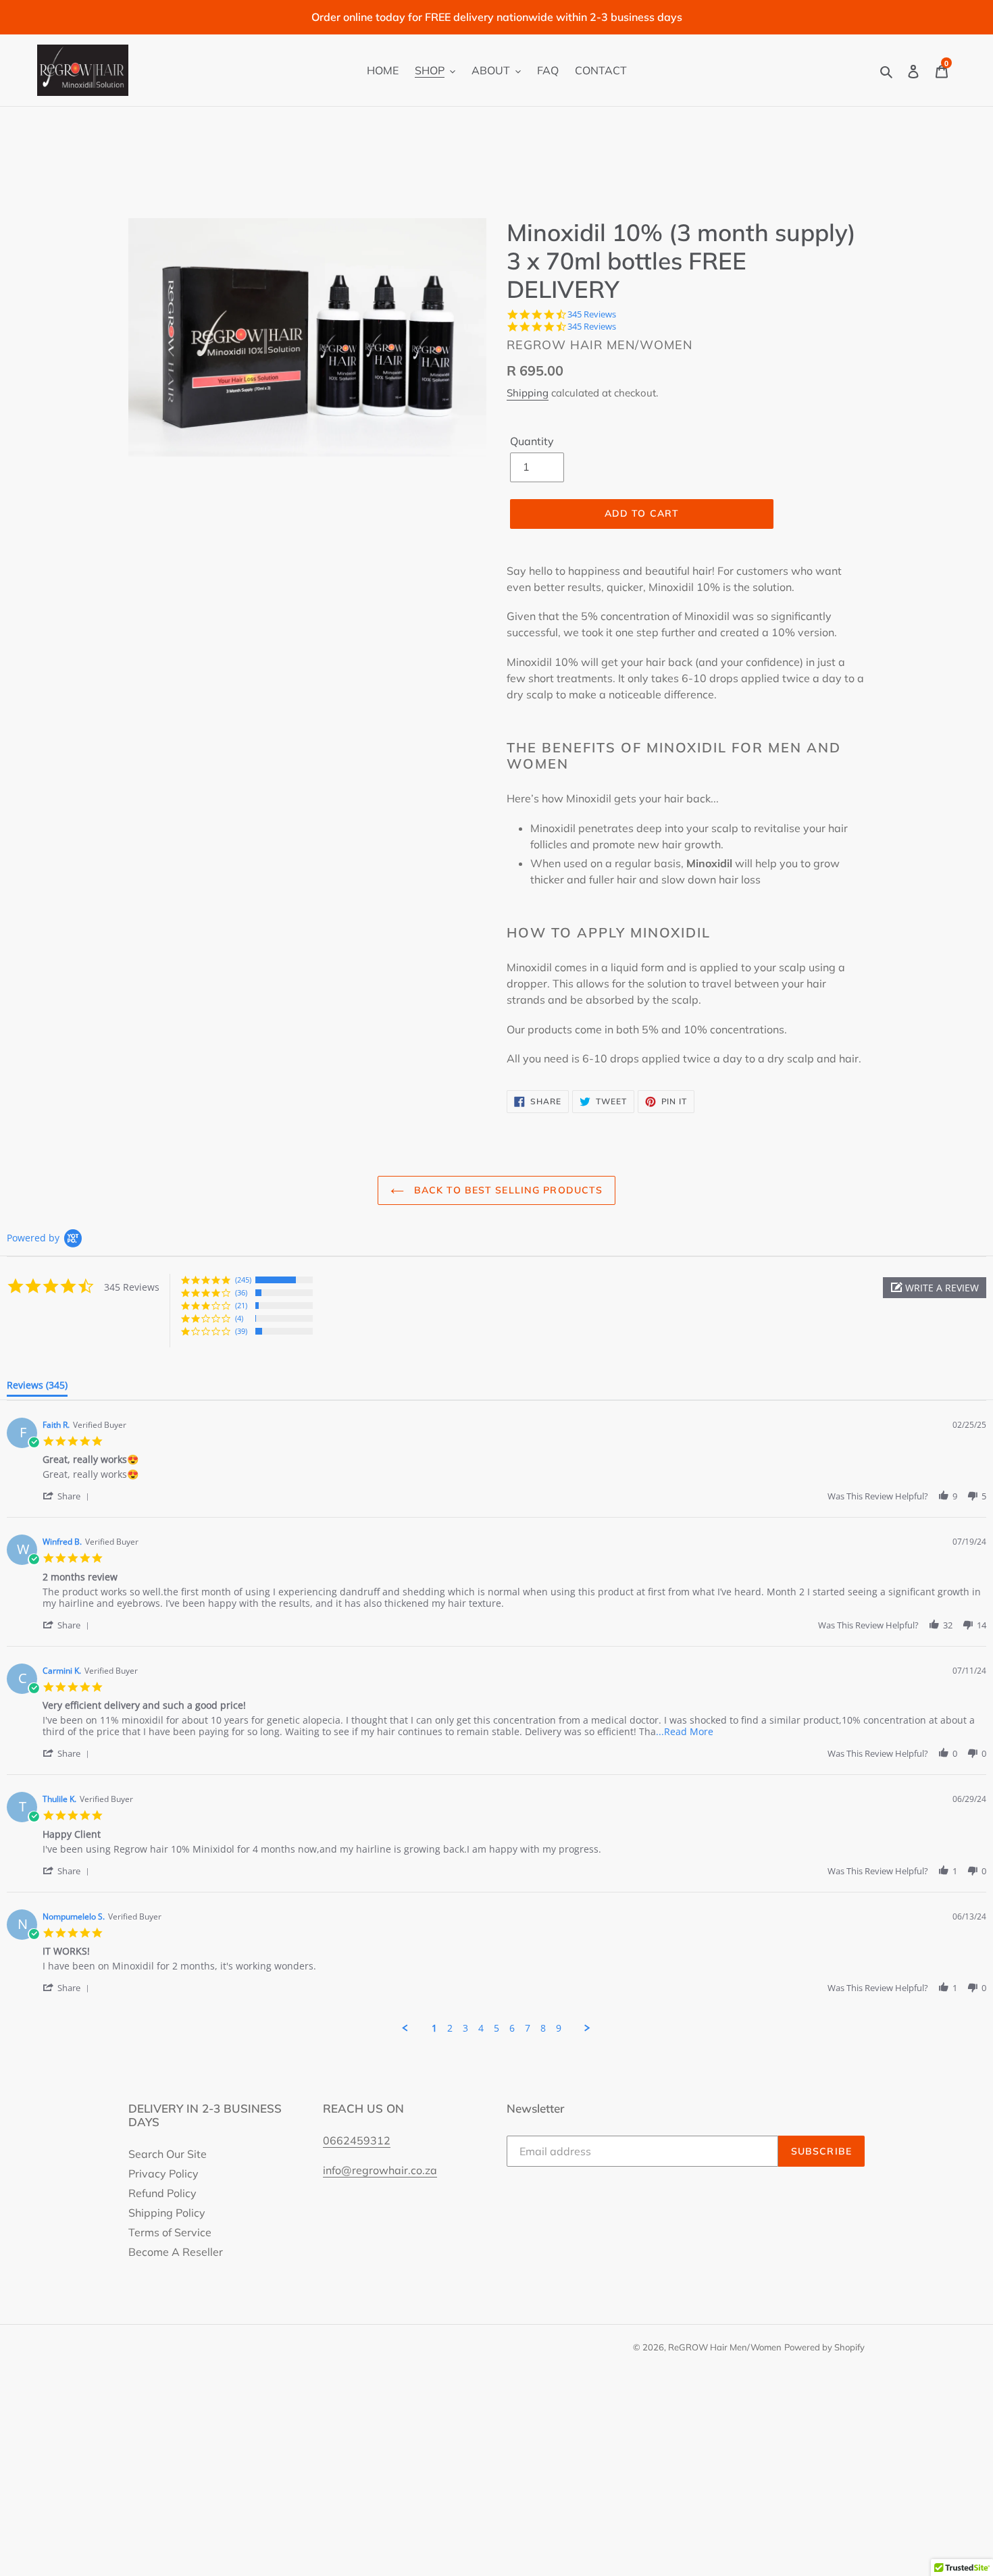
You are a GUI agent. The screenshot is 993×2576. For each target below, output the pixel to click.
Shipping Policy (167, 2213)
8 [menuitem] (543, 2028)
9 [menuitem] (559, 2028)
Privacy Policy (163, 2173)
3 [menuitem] (465, 2028)
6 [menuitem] (512, 2028)
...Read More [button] (685, 1731)
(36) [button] (241, 1292)
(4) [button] (239, 1318)
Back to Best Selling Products (507, 1190)
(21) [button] (241, 1305)
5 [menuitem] (496, 2028)
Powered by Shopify (824, 2347)
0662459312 (357, 2140)
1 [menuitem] (434, 2028)
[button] (935, 1288)
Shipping (528, 393)
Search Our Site (168, 2154)
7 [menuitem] (528, 2028)
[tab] (37, 1388)
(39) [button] (241, 1331)
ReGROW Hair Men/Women (725, 2347)
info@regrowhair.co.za (380, 2170)
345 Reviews (592, 314)
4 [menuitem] (481, 2028)
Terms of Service (170, 2232)
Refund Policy (162, 2193)
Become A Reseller (176, 2252)
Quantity (532, 441)
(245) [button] (243, 1280)
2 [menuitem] (450, 2028)
